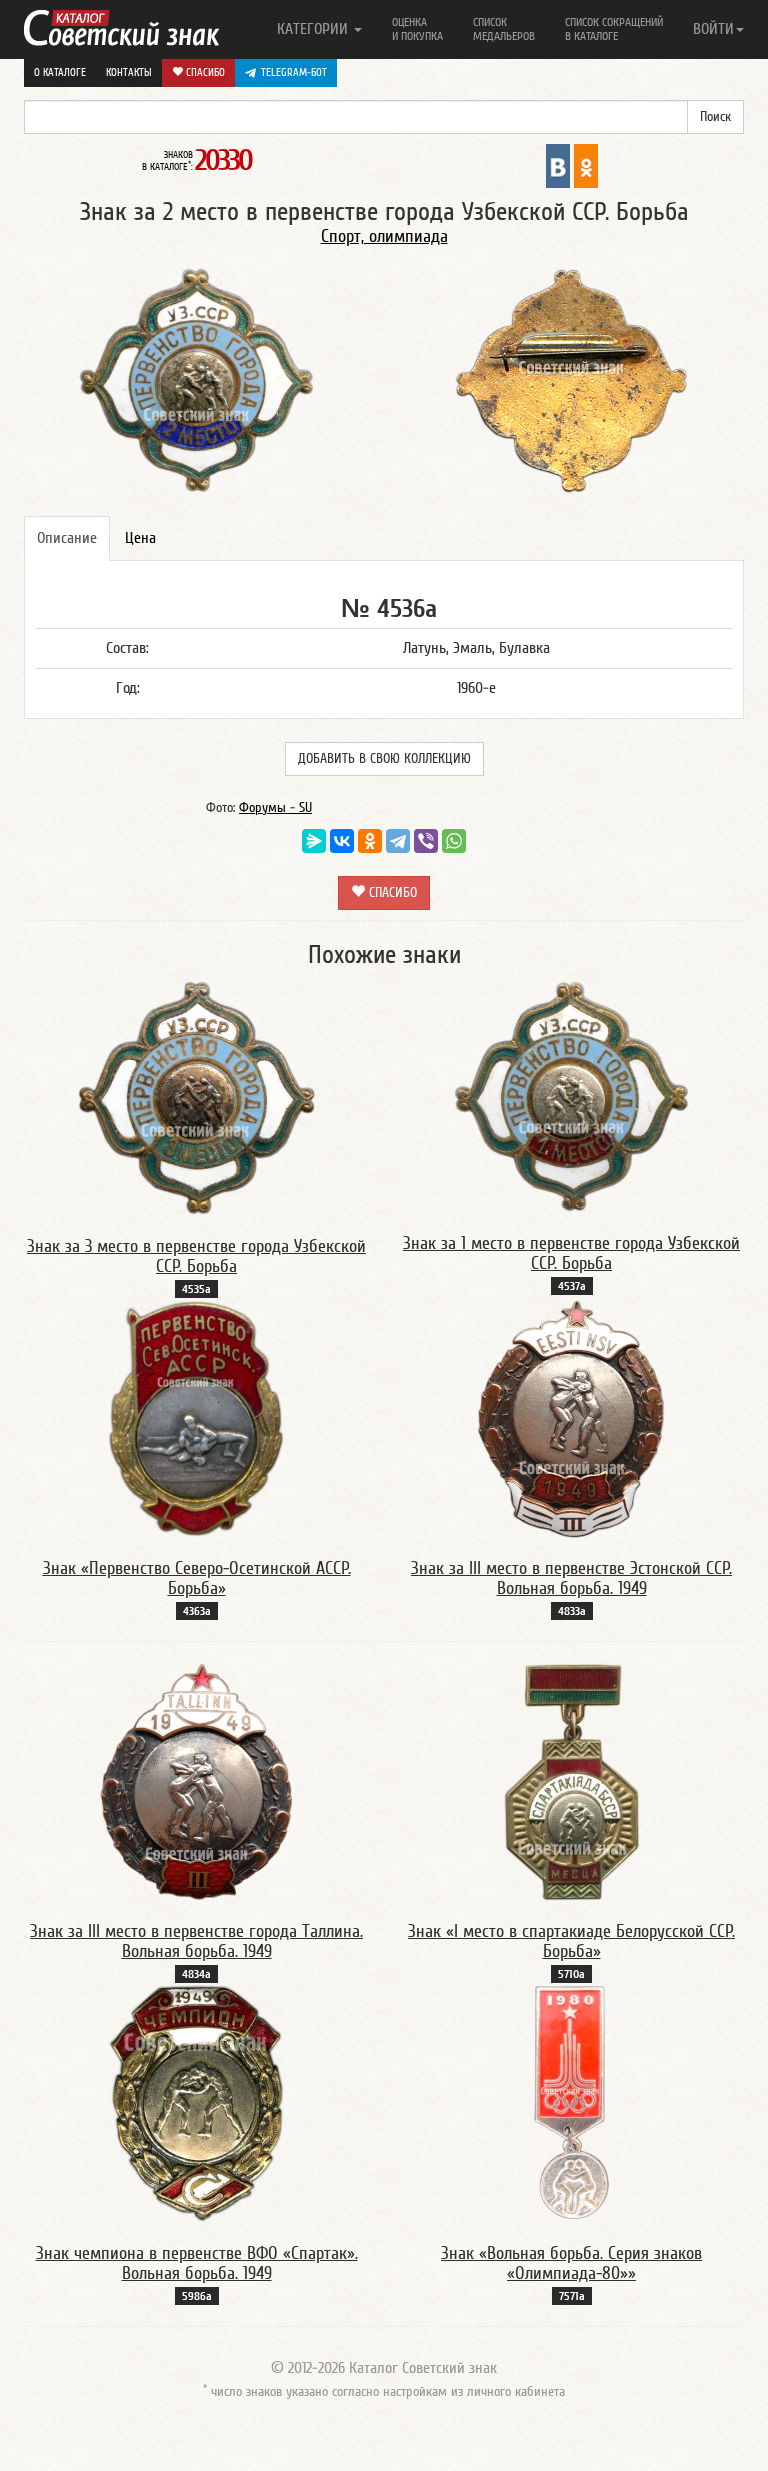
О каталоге (60, 72)
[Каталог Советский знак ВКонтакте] (558, 165)
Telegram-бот (294, 72)
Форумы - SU (275, 808)
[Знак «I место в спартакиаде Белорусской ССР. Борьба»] (572, 1781)
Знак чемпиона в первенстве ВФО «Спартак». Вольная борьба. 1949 (197, 2263)
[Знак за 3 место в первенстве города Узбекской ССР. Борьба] (197, 1097)
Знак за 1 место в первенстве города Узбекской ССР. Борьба (571, 1253)
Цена (140, 538)
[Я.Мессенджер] (314, 841)
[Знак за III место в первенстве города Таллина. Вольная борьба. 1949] (197, 1781)
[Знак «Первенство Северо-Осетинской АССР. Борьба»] (196, 1418)
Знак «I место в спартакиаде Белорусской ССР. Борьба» (571, 1941)
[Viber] (426, 841)
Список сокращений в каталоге (614, 29)
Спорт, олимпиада (384, 236)
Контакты (129, 72)
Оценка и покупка (417, 29)
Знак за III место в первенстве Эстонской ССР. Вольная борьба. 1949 (571, 1578)
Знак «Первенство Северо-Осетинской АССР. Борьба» (197, 1578)
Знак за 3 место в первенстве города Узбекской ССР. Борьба (196, 1256)
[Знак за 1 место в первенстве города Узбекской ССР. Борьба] (572, 1096)
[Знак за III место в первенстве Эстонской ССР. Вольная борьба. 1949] (572, 1418)
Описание (67, 538)
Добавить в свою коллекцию (384, 759)
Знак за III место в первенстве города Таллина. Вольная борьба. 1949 (196, 1941)
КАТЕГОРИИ (314, 29)
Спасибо (204, 72)
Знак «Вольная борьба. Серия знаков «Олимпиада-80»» (571, 2263)
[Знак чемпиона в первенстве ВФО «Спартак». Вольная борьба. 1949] (196, 2103)
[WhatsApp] (454, 841)
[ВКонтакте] (342, 841)
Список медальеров (504, 29)
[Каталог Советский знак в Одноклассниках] (586, 165)
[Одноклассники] (370, 841)
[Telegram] (398, 841)
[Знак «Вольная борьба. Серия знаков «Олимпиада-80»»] (572, 2103)
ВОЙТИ (713, 29)
